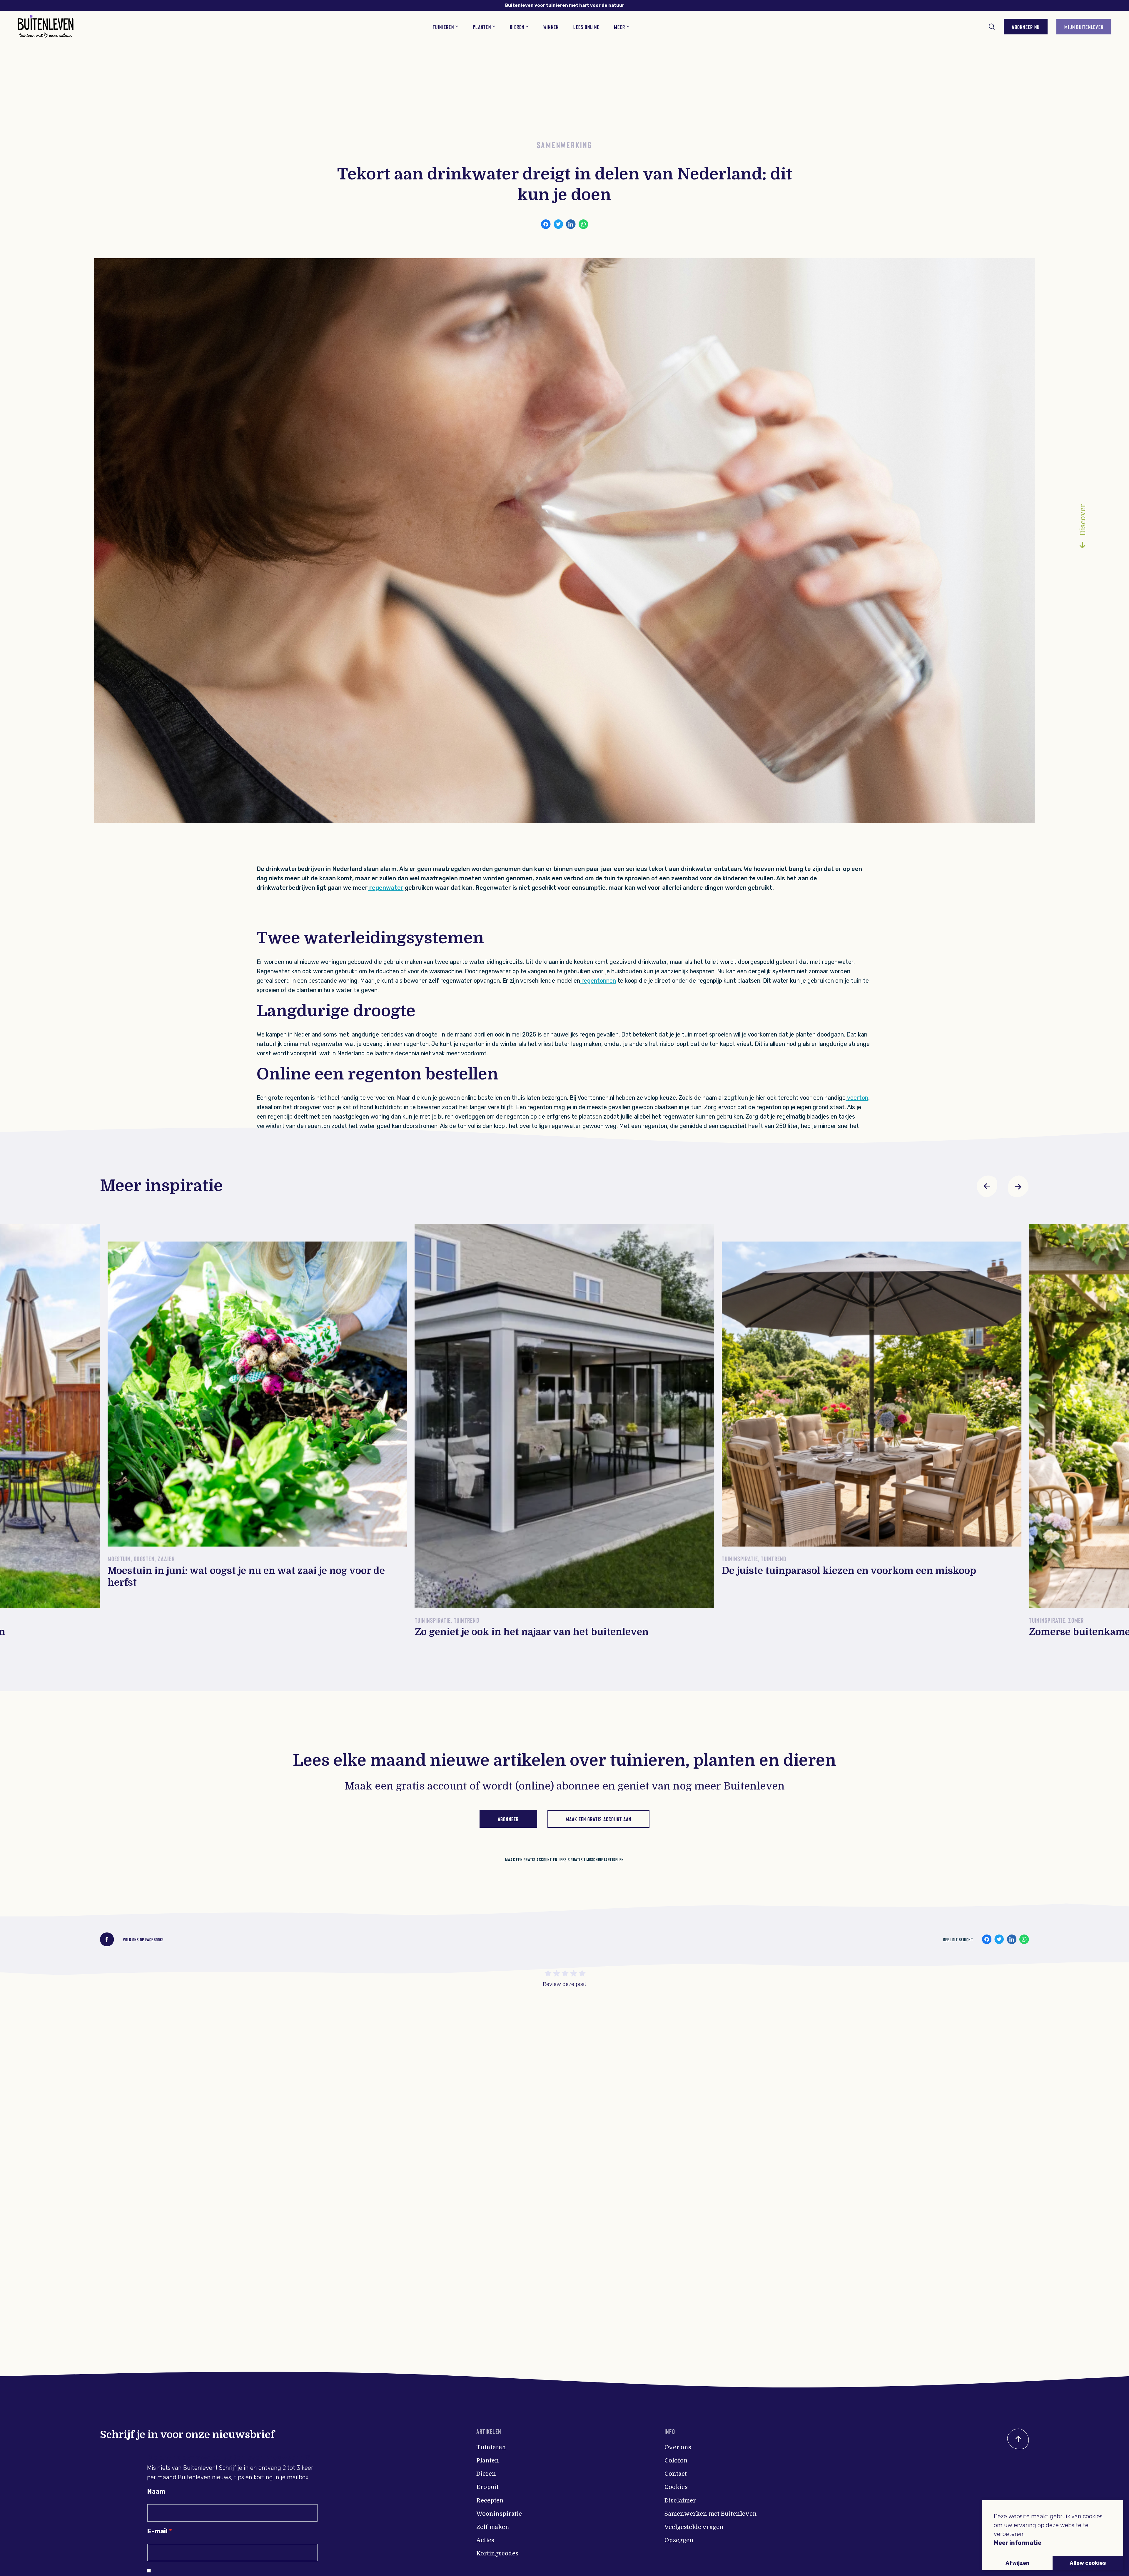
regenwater (386, 888)
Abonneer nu (1026, 27)
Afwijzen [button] (1017, 2563)
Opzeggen (679, 2540)
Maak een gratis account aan (599, 1819)
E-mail (157, 2531)
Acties (485, 2540)
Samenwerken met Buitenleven (711, 2514)
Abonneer (508, 1819)
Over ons (678, 2447)
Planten (488, 2461)
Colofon (676, 2461)
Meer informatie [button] (1018, 2543)
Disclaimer (680, 2501)
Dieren (486, 2474)
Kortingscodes (497, 2553)
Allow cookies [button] (1088, 2563)
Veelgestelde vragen (694, 2527)
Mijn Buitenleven (1084, 27)
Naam (156, 2491)
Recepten (490, 2501)
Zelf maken (493, 2527)
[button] (987, 1186)
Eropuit (487, 2487)
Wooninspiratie (499, 2514)
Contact (676, 2474)
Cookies (676, 2487)
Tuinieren (491, 2447)
